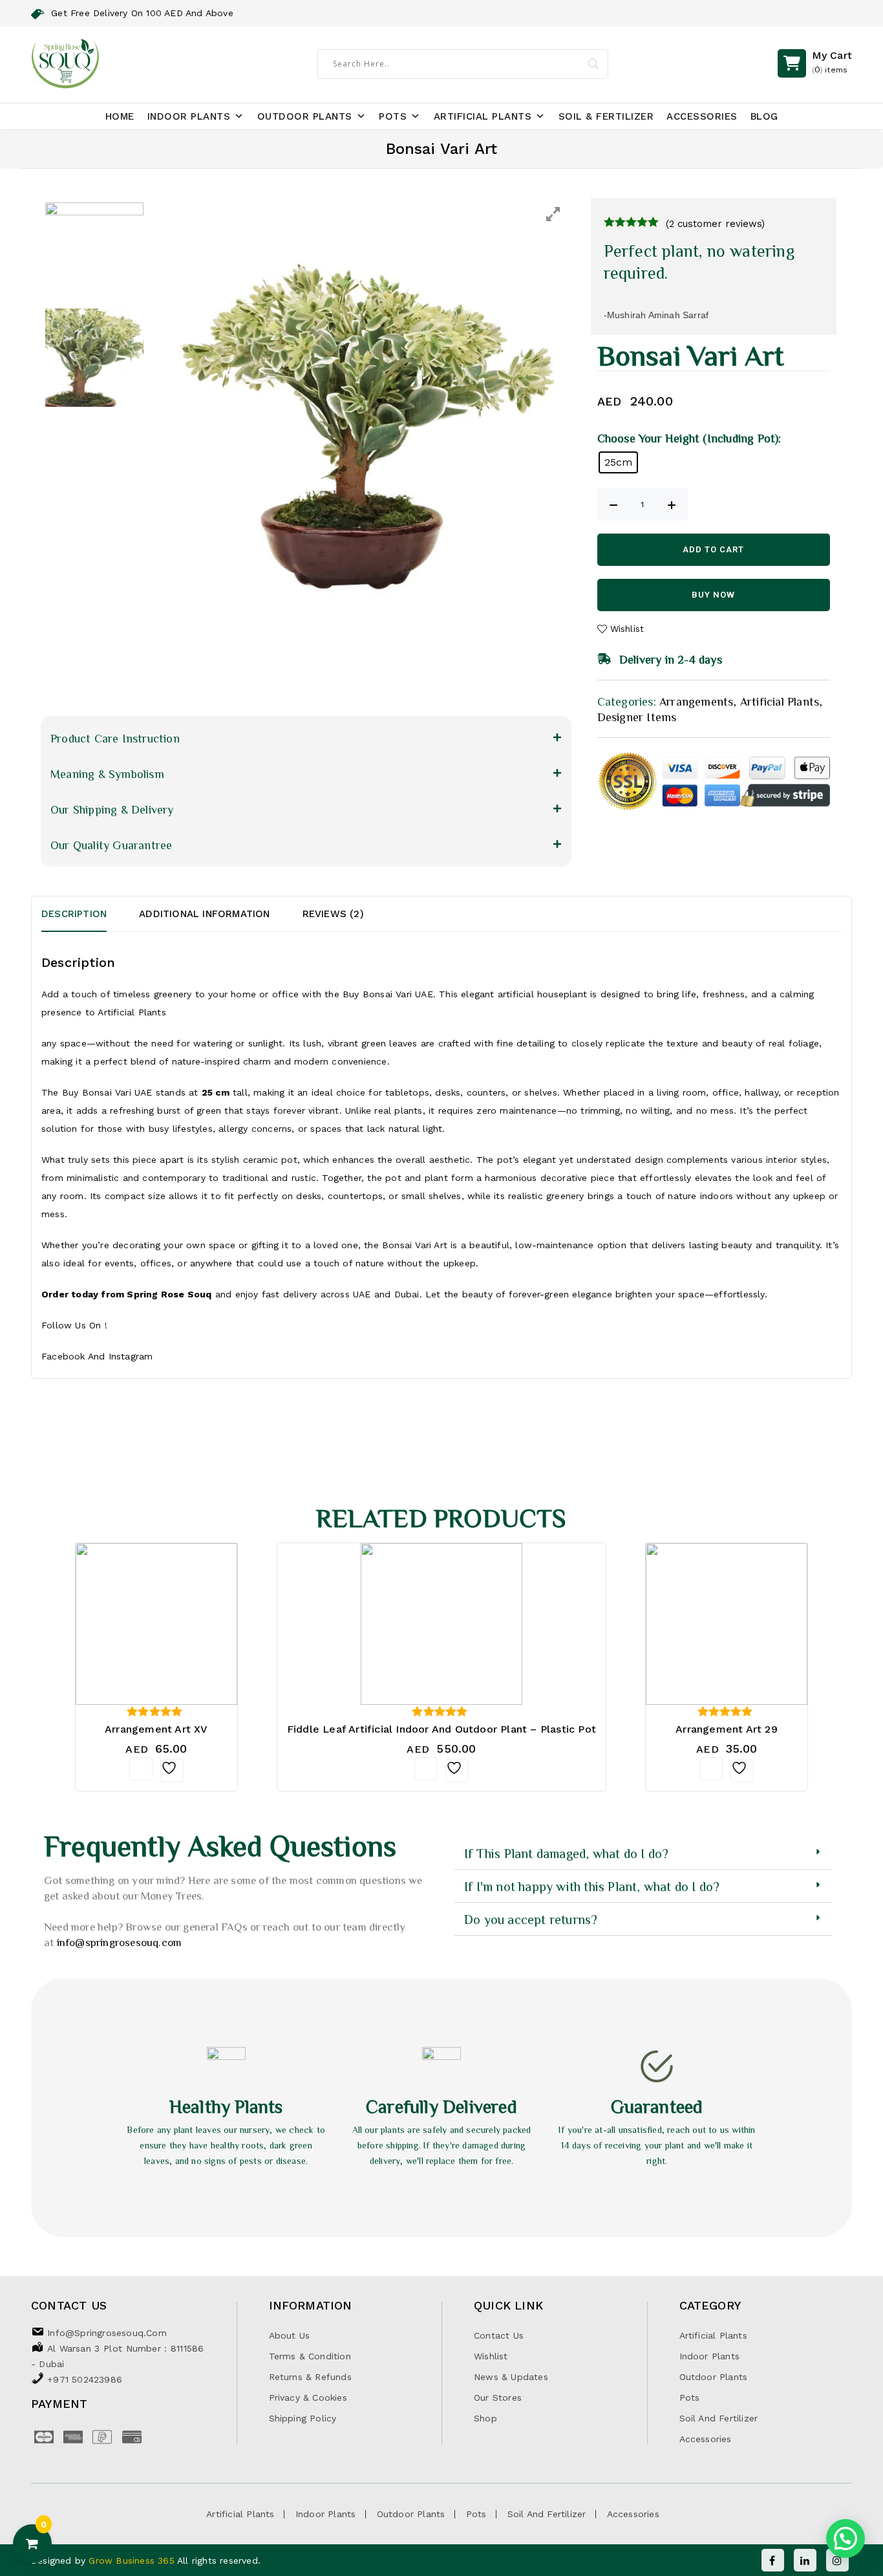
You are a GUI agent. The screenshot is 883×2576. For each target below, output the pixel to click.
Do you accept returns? (531, 1919)
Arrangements (696, 701)
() (832, 62)
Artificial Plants (483, 116)
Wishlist (491, 2356)
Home (120, 116)
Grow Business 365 (133, 2560)
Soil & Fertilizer (606, 116)
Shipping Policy (303, 2418)
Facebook (63, 1356)
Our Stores (498, 2397)
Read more (141, 1769)
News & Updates (511, 2377)
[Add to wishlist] (172, 1771)
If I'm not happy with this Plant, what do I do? (592, 1886)
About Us (290, 2335)
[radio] (619, 462)
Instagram (131, 1356)
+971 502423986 (85, 2379)
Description (74, 914)
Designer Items (637, 717)
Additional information (204, 914)
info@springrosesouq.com (120, 1942)
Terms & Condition (310, 2356)
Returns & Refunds (310, 2377)
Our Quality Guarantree (111, 845)
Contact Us (499, 2335)
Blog (764, 116)
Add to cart (713, 549)
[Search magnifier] (593, 64)
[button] (306, 738)
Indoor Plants (189, 116)
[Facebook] (773, 2560)
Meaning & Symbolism (107, 774)
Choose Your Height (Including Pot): (689, 438)
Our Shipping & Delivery (112, 809)
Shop (485, 2418)
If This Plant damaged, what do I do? (566, 1853)
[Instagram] (837, 2560)
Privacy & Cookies (308, 2397)
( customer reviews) (715, 224)
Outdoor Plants (305, 116)
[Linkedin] (805, 2560)
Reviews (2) (333, 914)
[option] (362, 408)
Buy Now (713, 595)
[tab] (90, 914)
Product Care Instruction (115, 738)
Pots (393, 116)
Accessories (702, 116)
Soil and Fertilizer (719, 2418)
